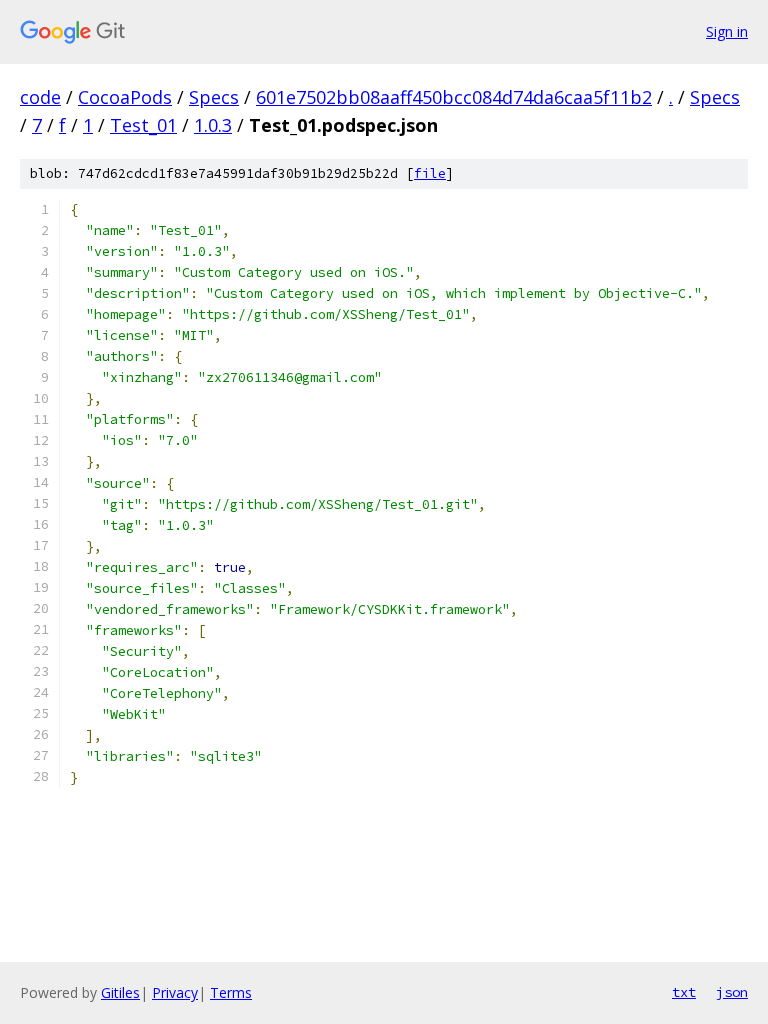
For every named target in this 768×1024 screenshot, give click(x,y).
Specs (214, 97)
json (732, 992)
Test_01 (143, 125)
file (430, 173)
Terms (231, 992)
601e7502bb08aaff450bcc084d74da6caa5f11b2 (454, 97)
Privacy (175, 992)
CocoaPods (125, 97)
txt (684, 992)
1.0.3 (213, 125)
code (40, 97)
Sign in (727, 31)
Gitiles (120, 992)
